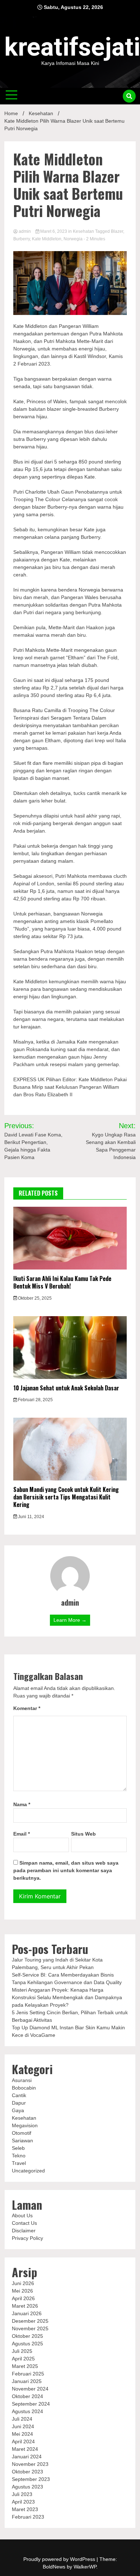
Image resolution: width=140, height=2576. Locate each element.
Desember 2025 (30, 2321)
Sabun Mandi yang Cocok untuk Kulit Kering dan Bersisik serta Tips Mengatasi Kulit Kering (66, 1497)
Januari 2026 (27, 2313)
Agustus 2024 (27, 2411)
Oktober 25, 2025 (34, 1298)
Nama (22, 1804)
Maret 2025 (25, 2366)
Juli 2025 (22, 2351)
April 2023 (23, 2502)
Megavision (25, 2125)
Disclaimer (24, 2231)
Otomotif (22, 2133)
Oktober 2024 (27, 2396)
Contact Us (24, 2223)
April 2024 (23, 2441)
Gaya (18, 2110)
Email (22, 1834)
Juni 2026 (23, 2283)
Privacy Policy (27, 2238)
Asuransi (22, 2080)
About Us (22, 2215)
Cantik (19, 2095)
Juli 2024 (22, 2419)
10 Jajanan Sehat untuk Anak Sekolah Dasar (66, 1388)
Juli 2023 (22, 2494)
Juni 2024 (23, 2426)
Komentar (27, 1708)
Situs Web (83, 1834)
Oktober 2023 (27, 2472)
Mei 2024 (22, 2434)
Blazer (117, 231)
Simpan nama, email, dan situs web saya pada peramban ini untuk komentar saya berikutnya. (66, 1870)
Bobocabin (24, 2088)
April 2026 (23, 2298)
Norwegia (73, 239)
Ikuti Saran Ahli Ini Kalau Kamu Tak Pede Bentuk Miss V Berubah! (62, 1282)
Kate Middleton (47, 239)
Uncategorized (28, 2171)
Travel (19, 2163)
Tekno (19, 2156)
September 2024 (31, 2404)
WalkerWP (85, 2567)
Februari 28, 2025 (35, 1400)
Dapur (19, 2103)
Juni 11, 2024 (31, 1517)
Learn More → (70, 1620)
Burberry (22, 239)
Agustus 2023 (27, 2487)
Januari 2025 (27, 2381)
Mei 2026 (22, 2291)
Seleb (18, 2148)
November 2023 (30, 2464)
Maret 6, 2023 (54, 231)
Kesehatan (83, 231)
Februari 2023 (28, 2517)
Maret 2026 (25, 2306)
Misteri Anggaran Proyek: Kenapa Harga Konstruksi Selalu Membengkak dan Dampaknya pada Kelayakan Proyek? (67, 1997)
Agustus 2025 (27, 2344)
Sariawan (22, 2141)
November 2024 (30, 2389)
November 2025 (30, 2328)
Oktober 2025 (27, 2336)
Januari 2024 (27, 2457)
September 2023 (31, 2479)
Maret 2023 (25, 2509)
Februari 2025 (28, 2374)
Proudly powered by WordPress (60, 2559)
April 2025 (23, 2359)
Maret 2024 (25, 2449)
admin (25, 231)
